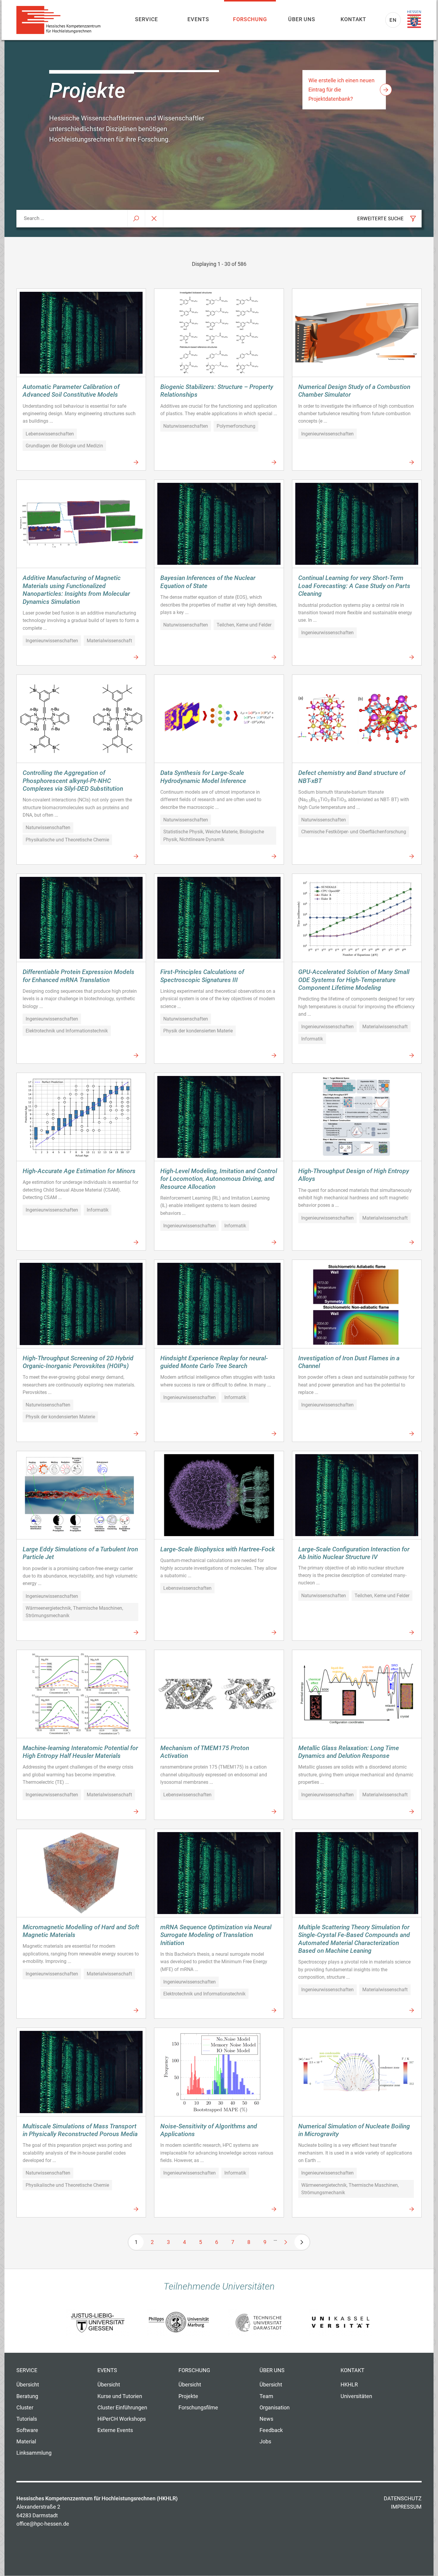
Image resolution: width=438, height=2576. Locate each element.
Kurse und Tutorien (120, 2396)
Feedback (271, 2430)
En (393, 20)
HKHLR (349, 2385)
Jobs (265, 2442)
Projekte (188, 2396)
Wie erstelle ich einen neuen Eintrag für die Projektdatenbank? (341, 90)
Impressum (406, 2507)
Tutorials (27, 2419)
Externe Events (115, 2430)
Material (26, 2442)
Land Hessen (414, 19)
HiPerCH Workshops (122, 2419)
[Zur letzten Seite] (302, 2242)
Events (198, 19)
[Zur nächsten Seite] (286, 2242)
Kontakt (353, 19)
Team (266, 2396)
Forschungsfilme (198, 2408)
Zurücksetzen (154, 219)
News (266, 2419)
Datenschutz (403, 2499)
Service (146, 19)
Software (27, 2430)
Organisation (275, 2408)
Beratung (27, 2396)
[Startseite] (61, 20)
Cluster (25, 2408)
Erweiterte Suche (380, 219)
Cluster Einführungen (122, 2408)
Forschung (250, 19)
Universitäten (356, 2396)
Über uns (302, 19)
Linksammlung (34, 2453)
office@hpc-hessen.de (43, 2524)
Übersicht (28, 2385)
